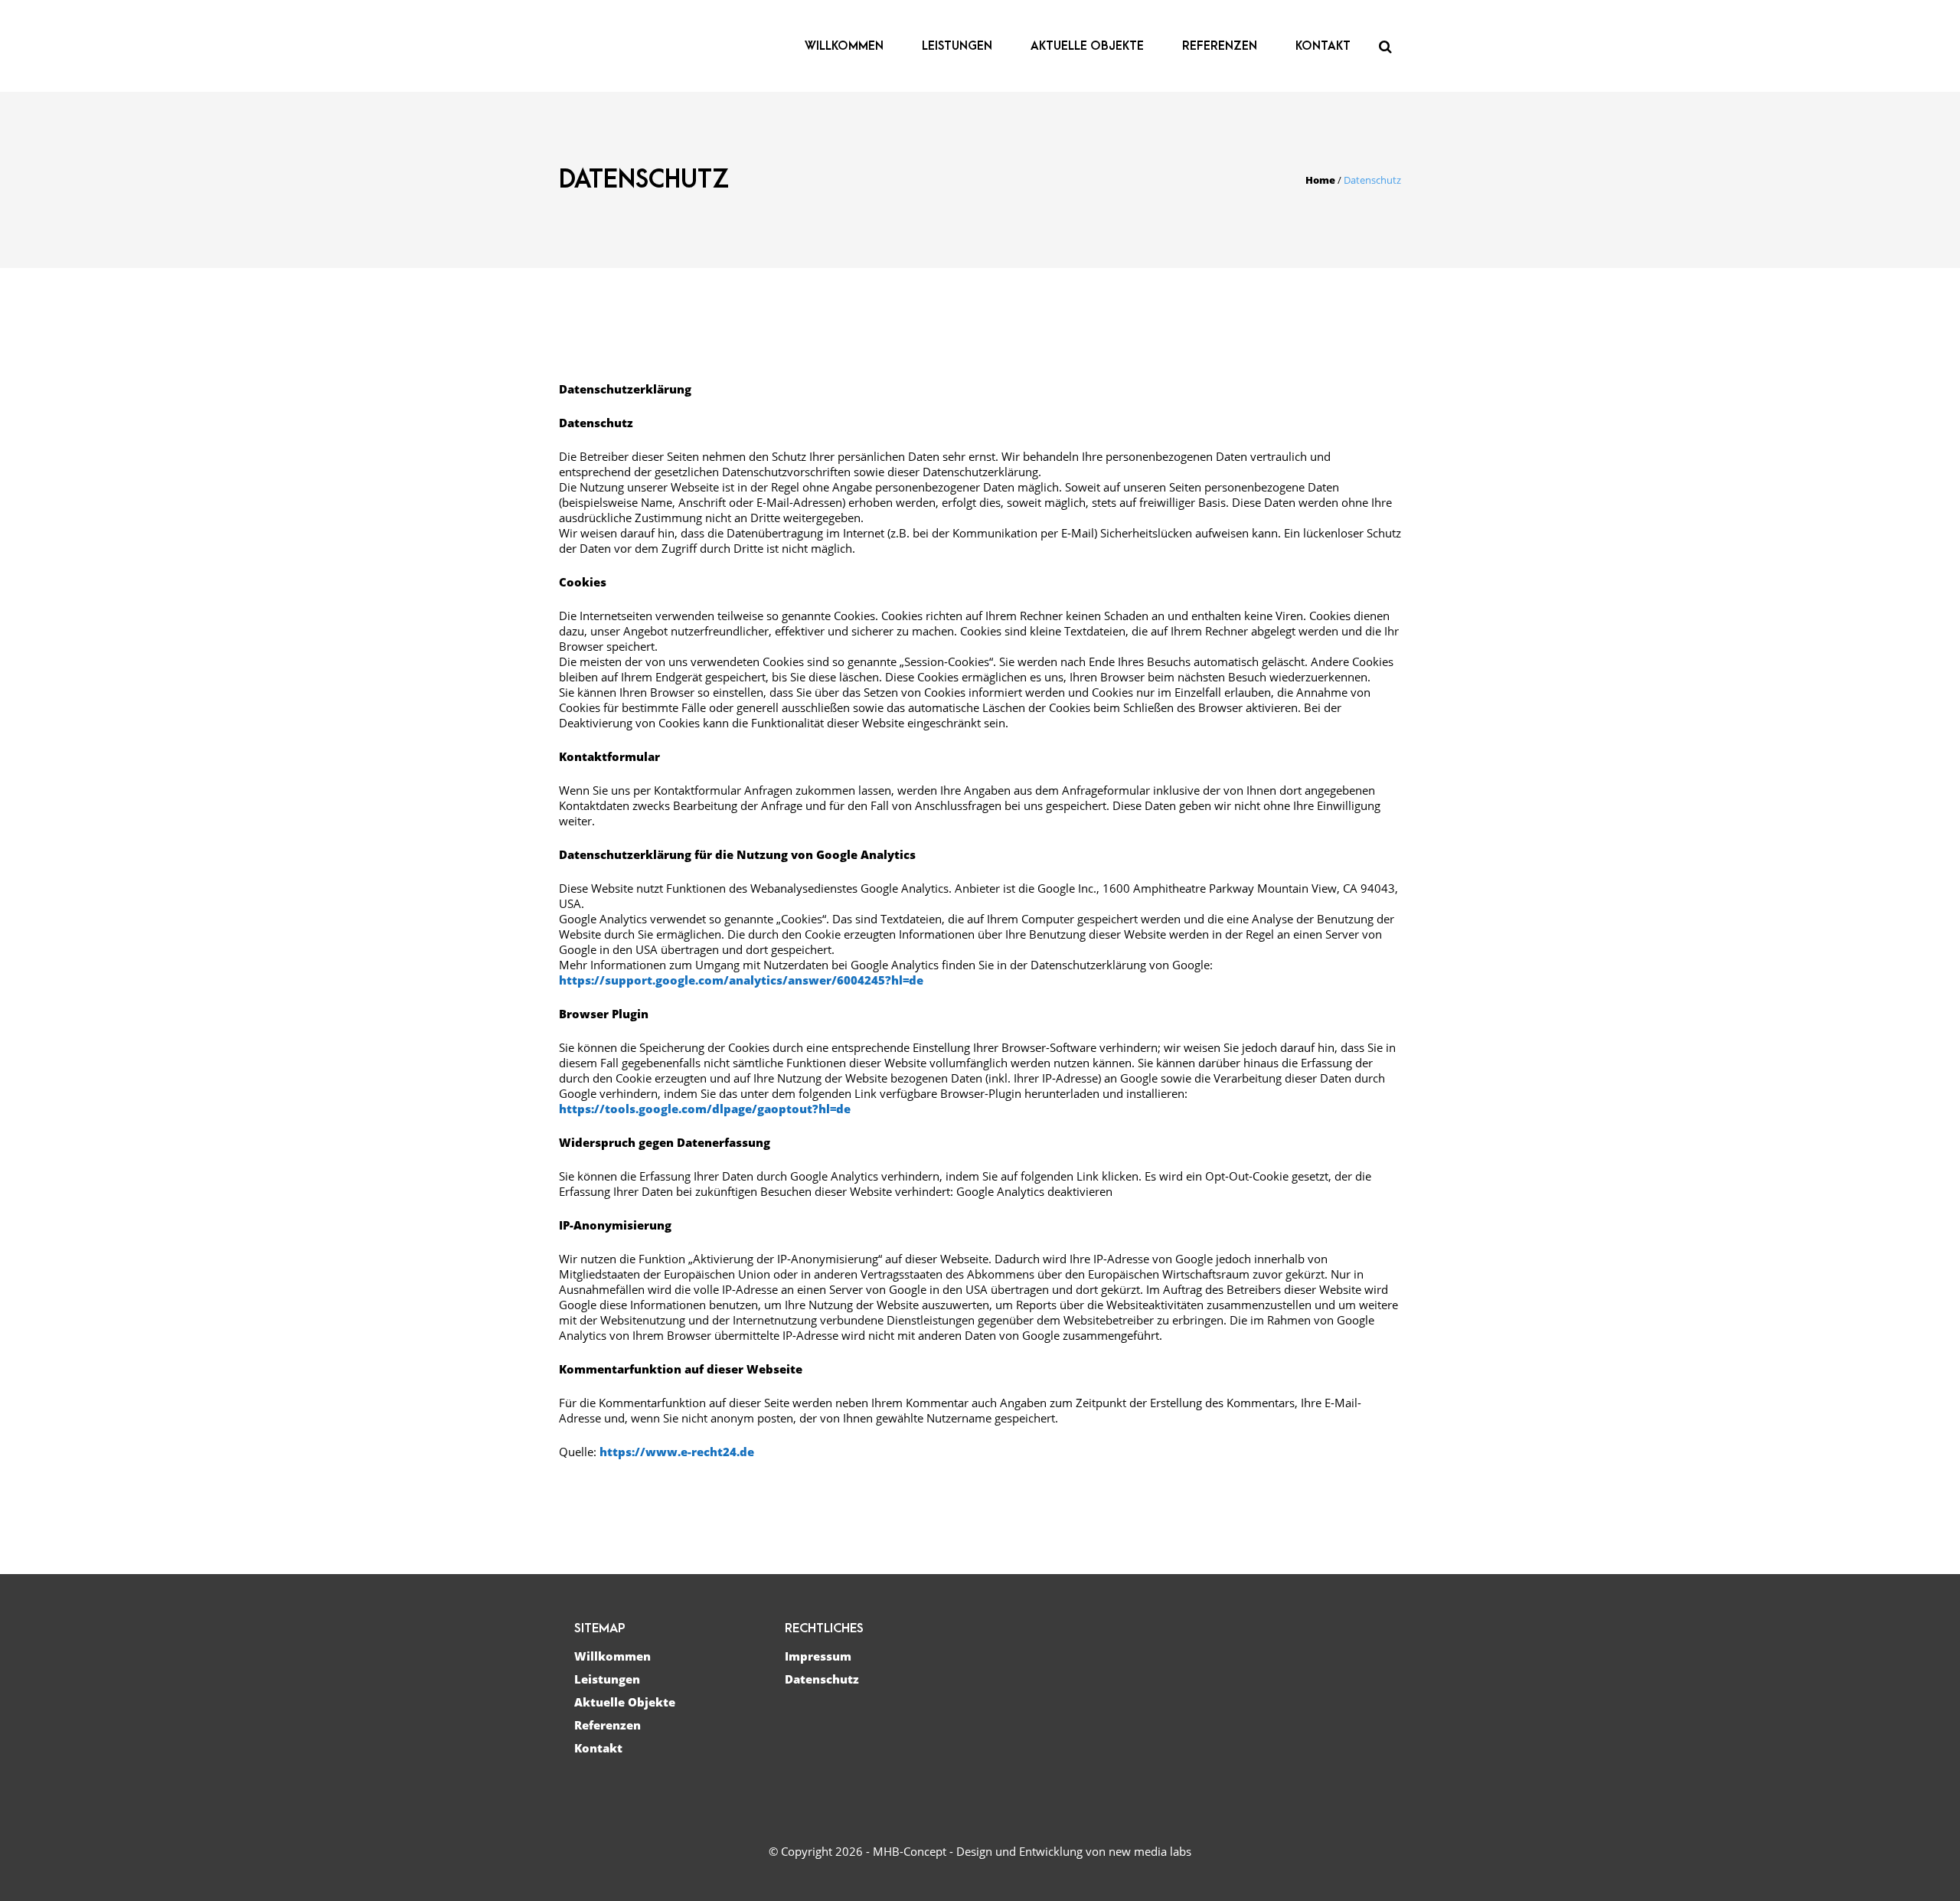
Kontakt (598, 1748)
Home (1320, 180)
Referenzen (608, 1725)
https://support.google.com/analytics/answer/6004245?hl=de (741, 980)
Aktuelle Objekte (625, 1702)
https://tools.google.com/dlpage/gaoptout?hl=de (705, 1109)
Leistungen (607, 1679)
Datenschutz (822, 1679)
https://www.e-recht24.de (677, 1452)
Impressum (818, 1656)
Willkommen (612, 1656)
